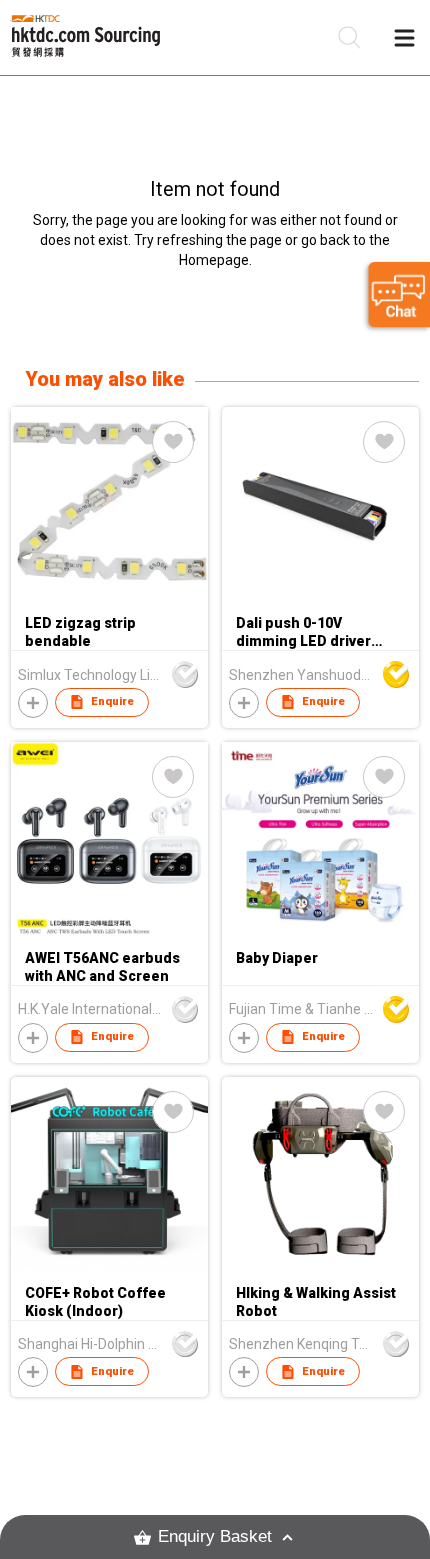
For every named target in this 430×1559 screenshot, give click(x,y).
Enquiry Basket (215, 1536)
